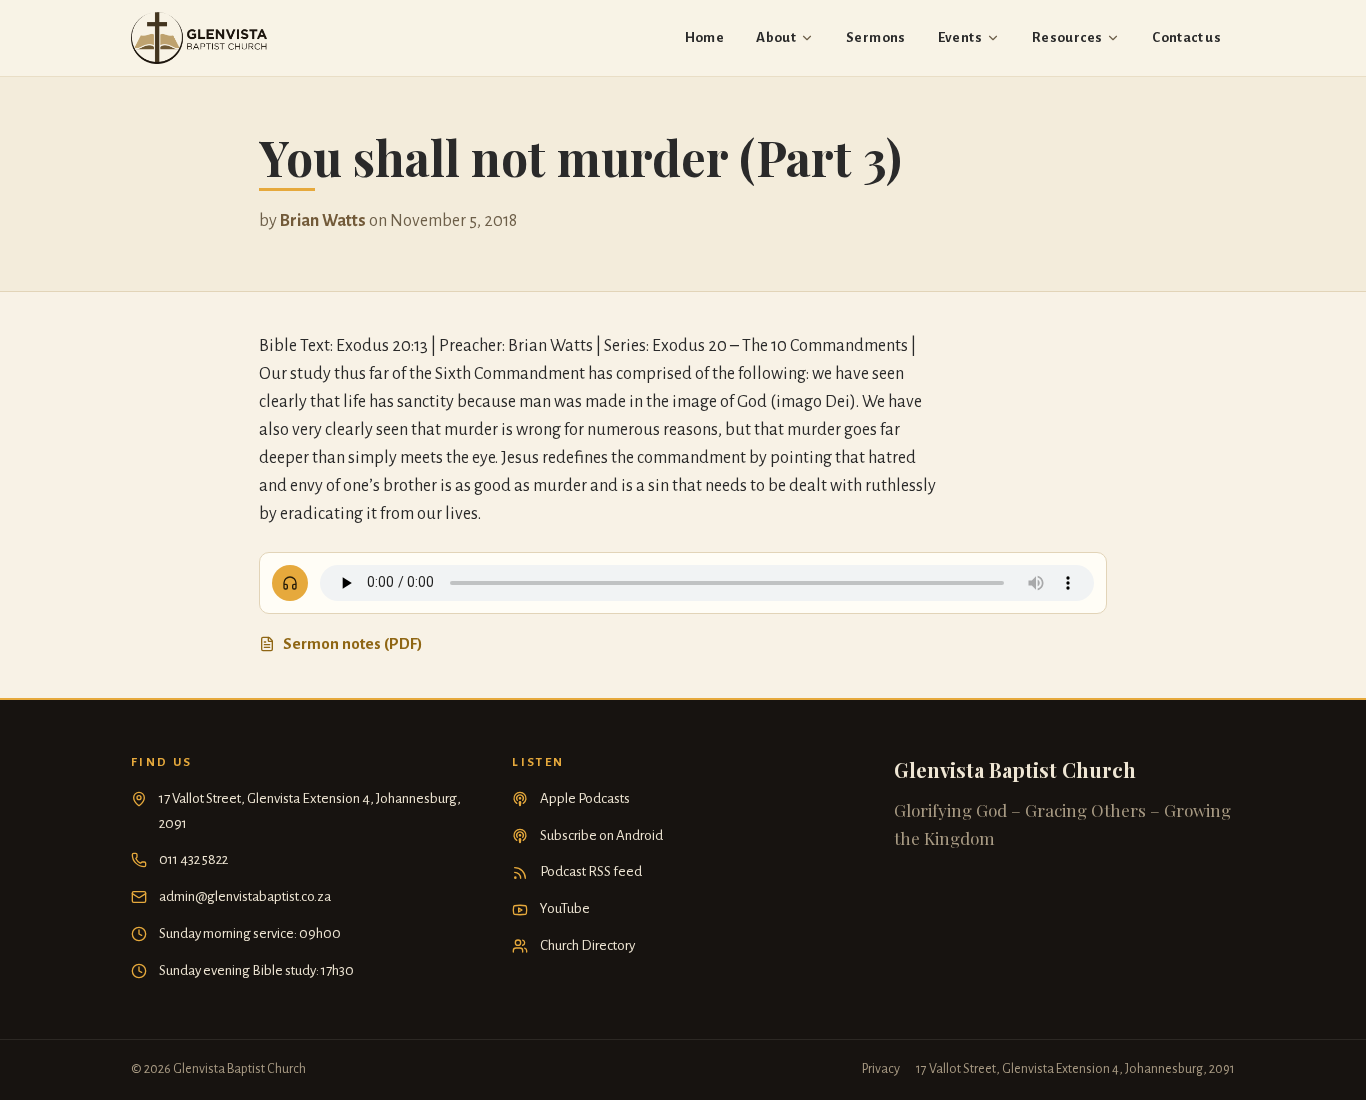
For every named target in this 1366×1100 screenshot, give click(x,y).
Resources (1067, 37)
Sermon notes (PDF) (353, 643)
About (776, 37)
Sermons (876, 37)
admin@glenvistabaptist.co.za (245, 896)
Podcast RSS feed (591, 871)
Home (705, 37)
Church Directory (587, 945)
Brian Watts (323, 221)
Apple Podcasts (585, 798)
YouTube (565, 908)
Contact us (1186, 37)
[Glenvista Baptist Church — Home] (199, 38)
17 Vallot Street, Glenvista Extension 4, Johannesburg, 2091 (310, 811)
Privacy (881, 1069)
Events (960, 37)
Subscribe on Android (601, 835)
